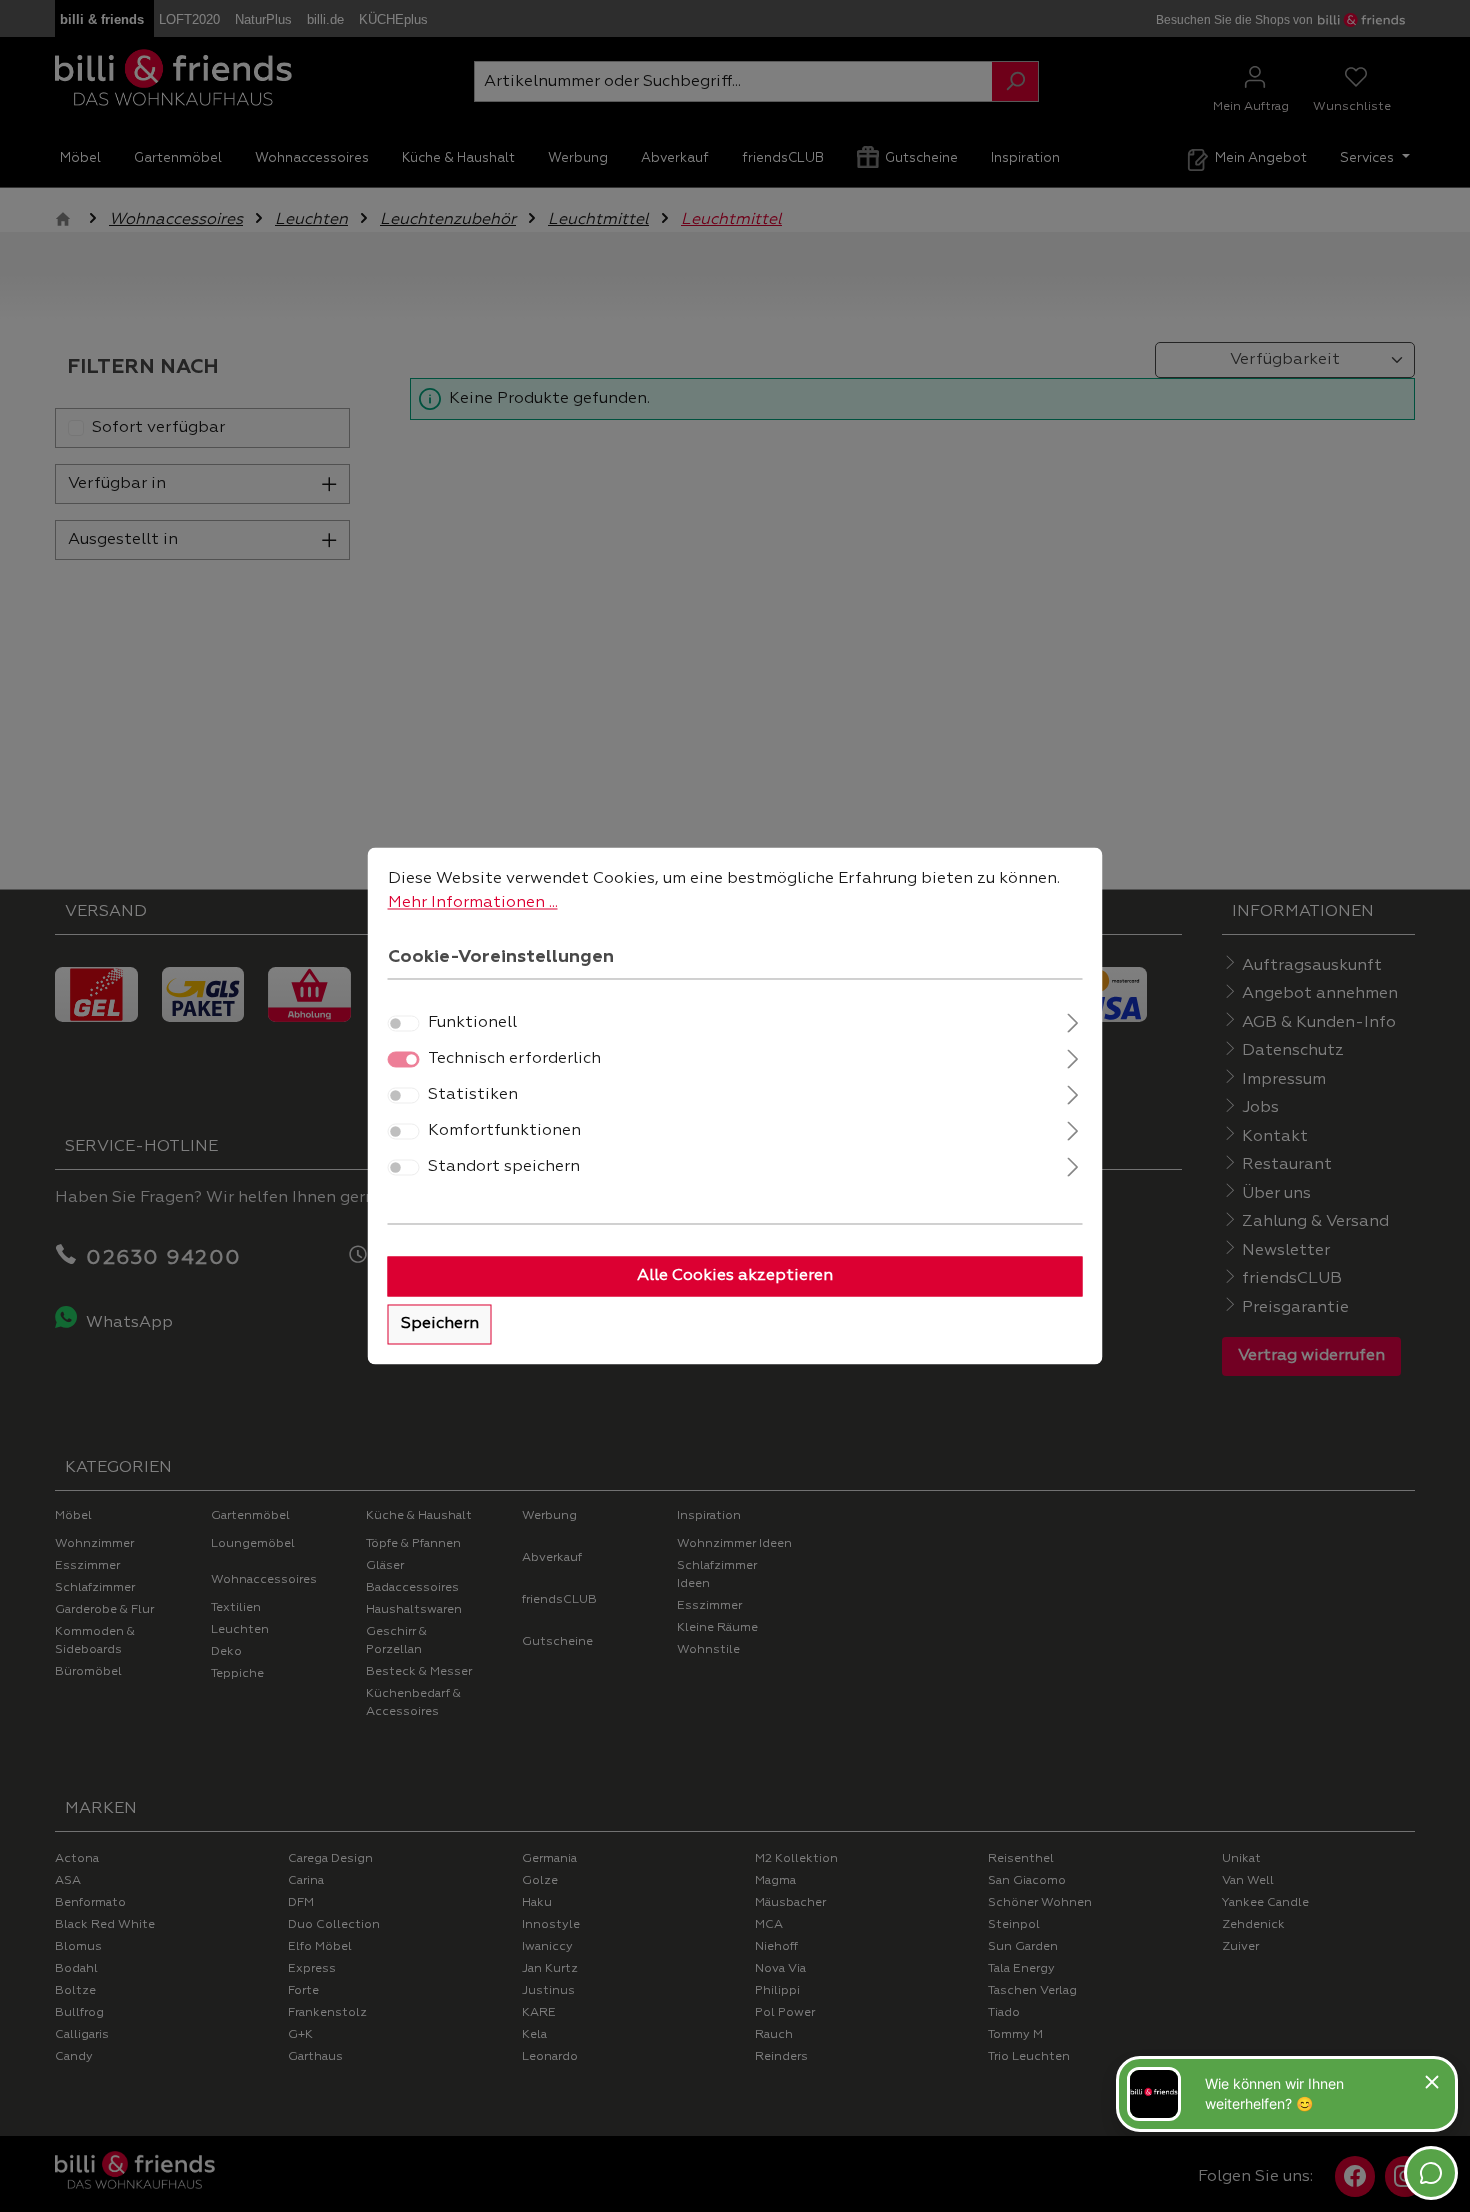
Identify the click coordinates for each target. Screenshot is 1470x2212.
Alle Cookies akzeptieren (735, 1277)
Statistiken (473, 1096)
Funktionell (472, 1024)
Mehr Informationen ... (473, 903)
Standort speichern (504, 1168)
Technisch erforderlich (514, 1060)
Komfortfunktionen (504, 1132)
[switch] (404, 1024)
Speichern (440, 1325)
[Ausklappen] (1072, 1021)
